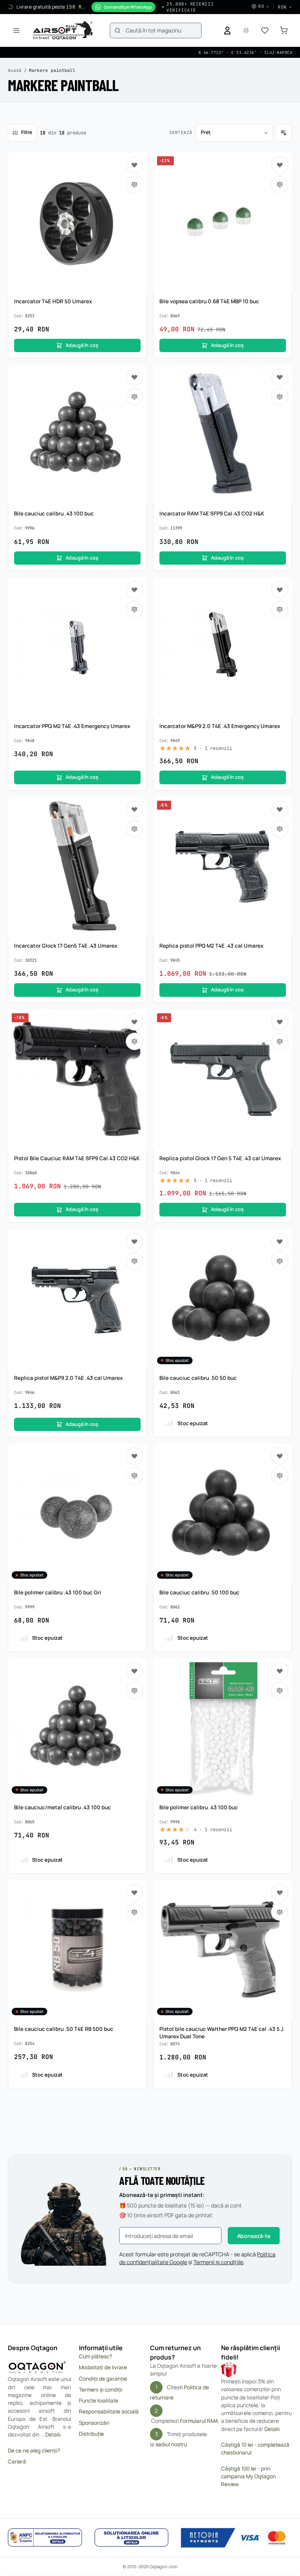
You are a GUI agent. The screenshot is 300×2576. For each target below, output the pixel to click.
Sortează (181, 132)
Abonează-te (254, 2236)
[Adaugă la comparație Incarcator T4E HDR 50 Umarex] (134, 184)
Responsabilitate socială (109, 2411)
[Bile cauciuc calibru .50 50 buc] (223, 1299)
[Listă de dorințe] (265, 30)
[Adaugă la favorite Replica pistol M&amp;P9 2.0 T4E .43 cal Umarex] (134, 1241)
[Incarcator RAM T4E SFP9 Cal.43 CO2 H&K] (223, 434)
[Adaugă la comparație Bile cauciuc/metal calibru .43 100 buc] (134, 1690)
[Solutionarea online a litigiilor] (132, 2538)
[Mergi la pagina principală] (63, 30)
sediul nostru (171, 2444)
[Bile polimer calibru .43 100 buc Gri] (77, 1513)
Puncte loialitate (99, 2401)
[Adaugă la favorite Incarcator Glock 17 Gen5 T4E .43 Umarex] (134, 809)
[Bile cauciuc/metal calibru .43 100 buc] (77, 1728)
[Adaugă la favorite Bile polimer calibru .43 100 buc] (280, 1671)
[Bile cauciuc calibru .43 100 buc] (77, 434)
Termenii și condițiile (218, 2262)
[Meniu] (16, 30)
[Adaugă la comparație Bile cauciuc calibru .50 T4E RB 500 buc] (134, 1912)
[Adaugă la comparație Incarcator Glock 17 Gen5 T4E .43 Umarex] (134, 829)
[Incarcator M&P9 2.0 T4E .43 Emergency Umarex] (223, 647)
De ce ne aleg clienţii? (34, 2451)
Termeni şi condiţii (101, 2390)
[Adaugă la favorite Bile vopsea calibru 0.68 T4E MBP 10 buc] (280, 165)
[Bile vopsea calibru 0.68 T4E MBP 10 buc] (223, 222)
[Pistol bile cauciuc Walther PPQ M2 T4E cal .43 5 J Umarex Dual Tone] (223, 1950)
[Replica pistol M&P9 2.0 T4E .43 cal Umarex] (77, 1299)
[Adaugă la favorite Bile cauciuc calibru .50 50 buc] (280, 1241)
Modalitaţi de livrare (103, 2367)
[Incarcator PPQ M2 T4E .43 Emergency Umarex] (77, 647)
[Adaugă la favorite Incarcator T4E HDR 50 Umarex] (134, 165)
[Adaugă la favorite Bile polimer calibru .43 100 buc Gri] (134, 1456)
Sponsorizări (94, 2423)
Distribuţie (91, 2434)
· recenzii (213, 748)
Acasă (15, 70)
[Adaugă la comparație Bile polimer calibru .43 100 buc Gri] (134, 1476)
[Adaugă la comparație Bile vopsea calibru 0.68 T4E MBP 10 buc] (280, 184)
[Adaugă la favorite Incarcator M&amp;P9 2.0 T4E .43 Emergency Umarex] (280, 590)
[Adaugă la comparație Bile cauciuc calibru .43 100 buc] (134, 397)
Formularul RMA (199, 2421)
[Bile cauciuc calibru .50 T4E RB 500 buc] (77, 1950)
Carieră (17, 2462)
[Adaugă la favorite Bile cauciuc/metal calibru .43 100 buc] (134, 1671)
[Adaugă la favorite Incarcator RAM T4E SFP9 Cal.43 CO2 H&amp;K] (280, 377)
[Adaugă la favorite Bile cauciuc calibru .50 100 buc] (280, 1456)
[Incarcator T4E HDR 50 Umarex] (77, 222)
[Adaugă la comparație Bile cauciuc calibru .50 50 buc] (280, 1261)
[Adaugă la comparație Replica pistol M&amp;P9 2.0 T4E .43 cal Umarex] (134, 1261)
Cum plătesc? (96, 2356)
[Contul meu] (227, 30)
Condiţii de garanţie (103, 2379)
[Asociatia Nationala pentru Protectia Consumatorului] (45, 2538)
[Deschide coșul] (284, 30)
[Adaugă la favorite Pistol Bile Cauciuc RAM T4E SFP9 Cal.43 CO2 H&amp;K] (134, 1022)
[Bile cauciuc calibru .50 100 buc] (223, 1513)
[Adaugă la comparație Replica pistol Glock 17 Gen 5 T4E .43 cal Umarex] (280, 1041)
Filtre (27, 132)
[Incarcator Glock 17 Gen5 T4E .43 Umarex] (77, 866)
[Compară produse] (246, 30)
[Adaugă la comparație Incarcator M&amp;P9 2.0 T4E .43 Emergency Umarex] (280, 609)
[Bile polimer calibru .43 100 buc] (223, 1728)
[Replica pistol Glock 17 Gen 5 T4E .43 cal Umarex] (223, 1079)
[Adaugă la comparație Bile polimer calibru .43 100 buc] (280, 1690)
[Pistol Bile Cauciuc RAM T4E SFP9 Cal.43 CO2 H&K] (77, 1079)
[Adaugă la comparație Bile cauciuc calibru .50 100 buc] (280, 1476)
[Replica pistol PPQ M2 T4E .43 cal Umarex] (223, 866)
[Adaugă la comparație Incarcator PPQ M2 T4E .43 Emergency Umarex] (134, 609)
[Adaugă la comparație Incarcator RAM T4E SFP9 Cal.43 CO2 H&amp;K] (280, 397)
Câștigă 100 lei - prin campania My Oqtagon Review (248, 2477)
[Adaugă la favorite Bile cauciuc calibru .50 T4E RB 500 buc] (134, 1893)
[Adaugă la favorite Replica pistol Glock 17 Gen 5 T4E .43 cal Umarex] (280, 1022)
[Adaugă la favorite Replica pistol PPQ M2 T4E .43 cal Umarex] (280, 809)
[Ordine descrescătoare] (284, 133)
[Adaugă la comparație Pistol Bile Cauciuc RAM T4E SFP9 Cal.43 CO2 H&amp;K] (134, 1041)
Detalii (53, 2435)
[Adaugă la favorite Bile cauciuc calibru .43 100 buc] (134, 377)
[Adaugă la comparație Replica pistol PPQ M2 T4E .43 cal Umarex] (280, 829)
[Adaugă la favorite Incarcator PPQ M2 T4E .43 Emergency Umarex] (134, 590)
